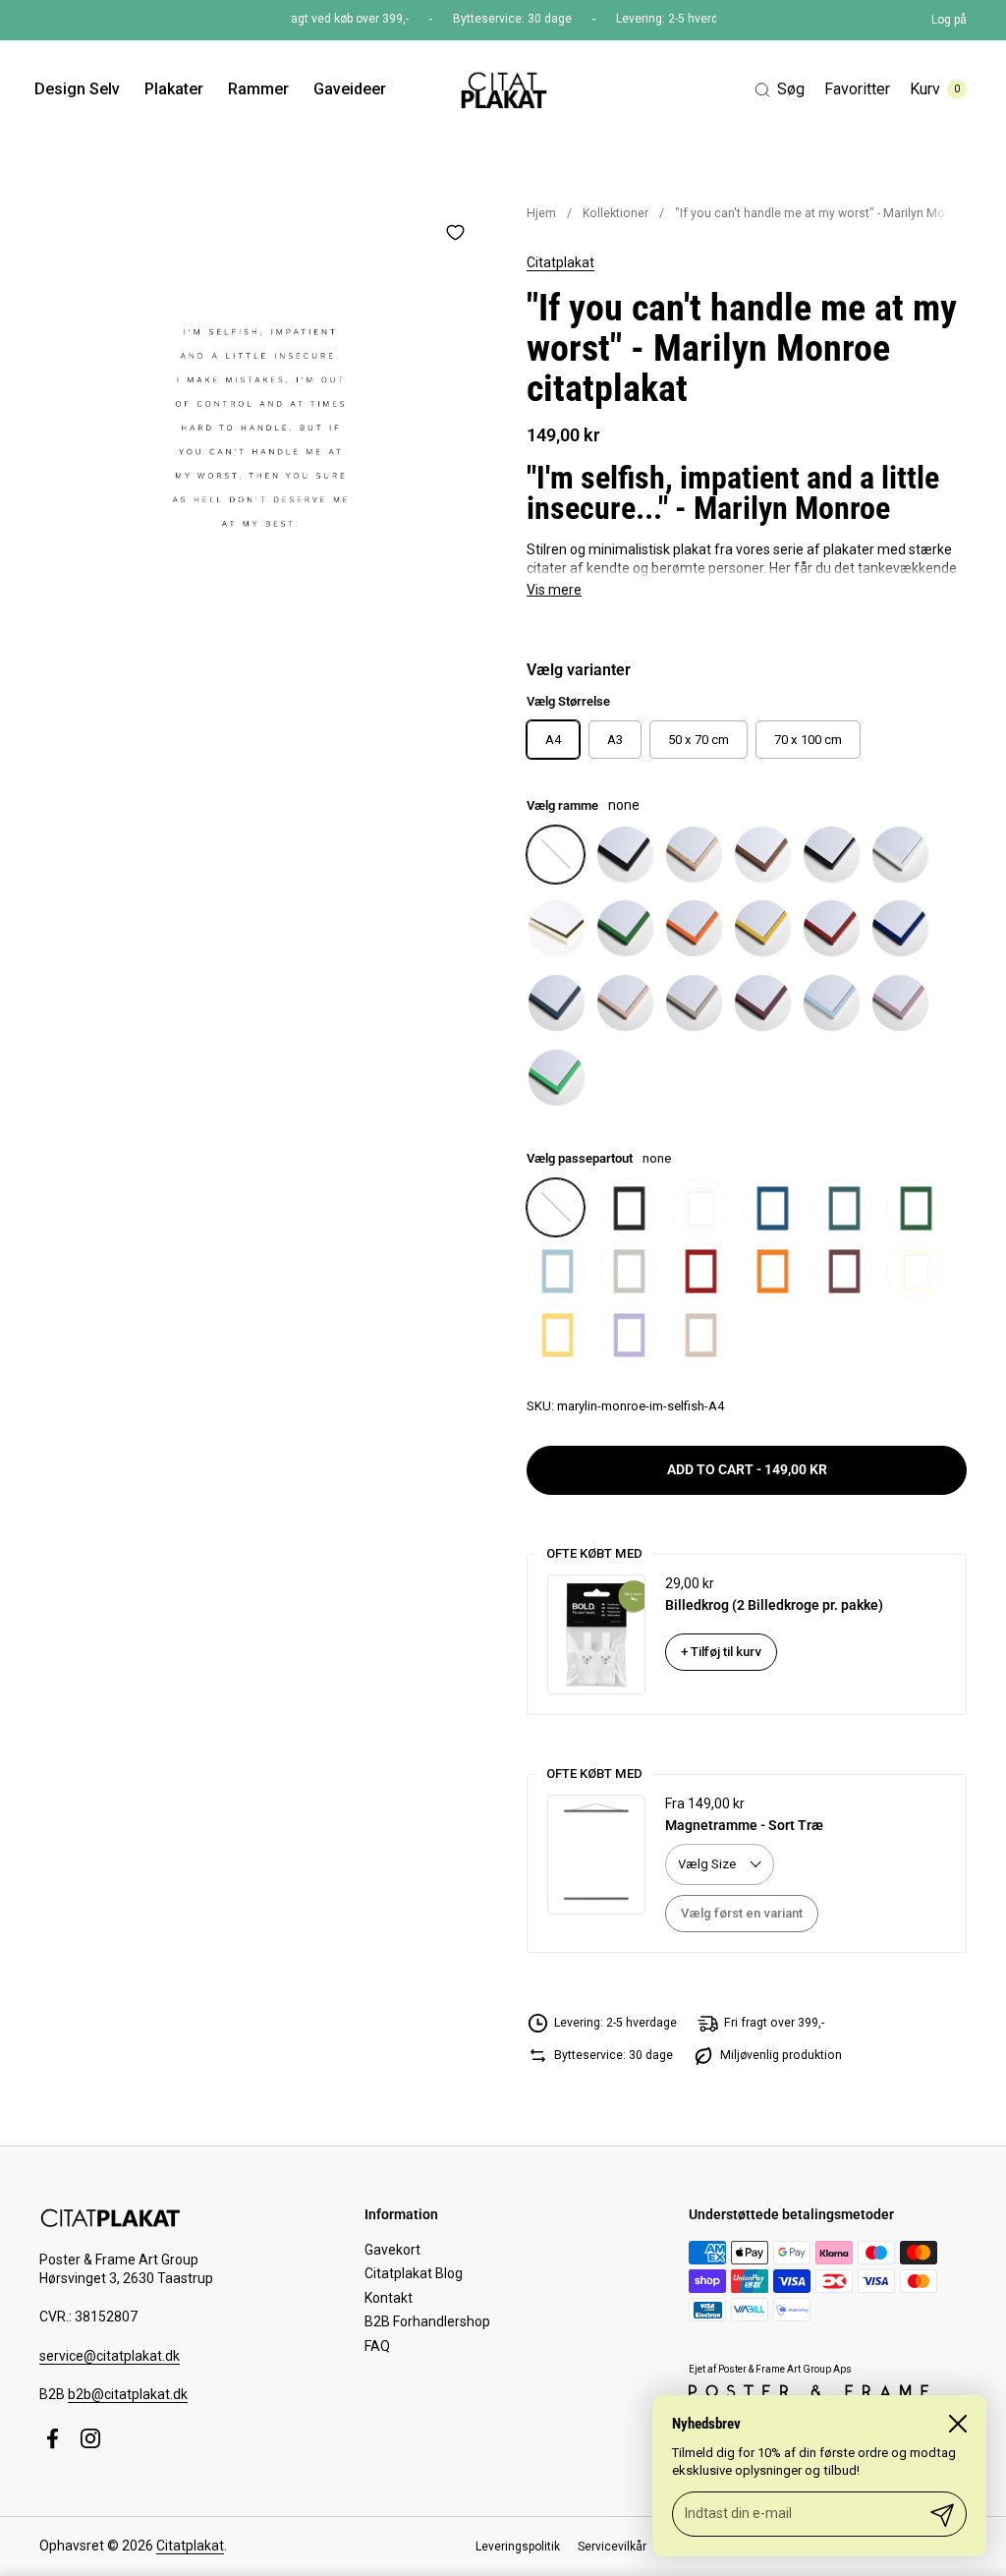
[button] (780, 90)
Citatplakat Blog (414, 2273)
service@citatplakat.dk (110, 2356)
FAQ (377, 2346)
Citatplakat (560, 262)
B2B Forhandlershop (427, 2321)
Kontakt (389, 2298)
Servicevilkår (612, 2547)
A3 (615, 740)
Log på (949, 20)
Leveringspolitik (518, 2547)
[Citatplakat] (503, 89)
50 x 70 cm (699, 740)
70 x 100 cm (808, 740)
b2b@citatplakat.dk (128, 2394)
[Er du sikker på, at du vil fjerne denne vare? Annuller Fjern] (259, 428)
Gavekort (392, 2250)
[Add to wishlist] (455, 232)
